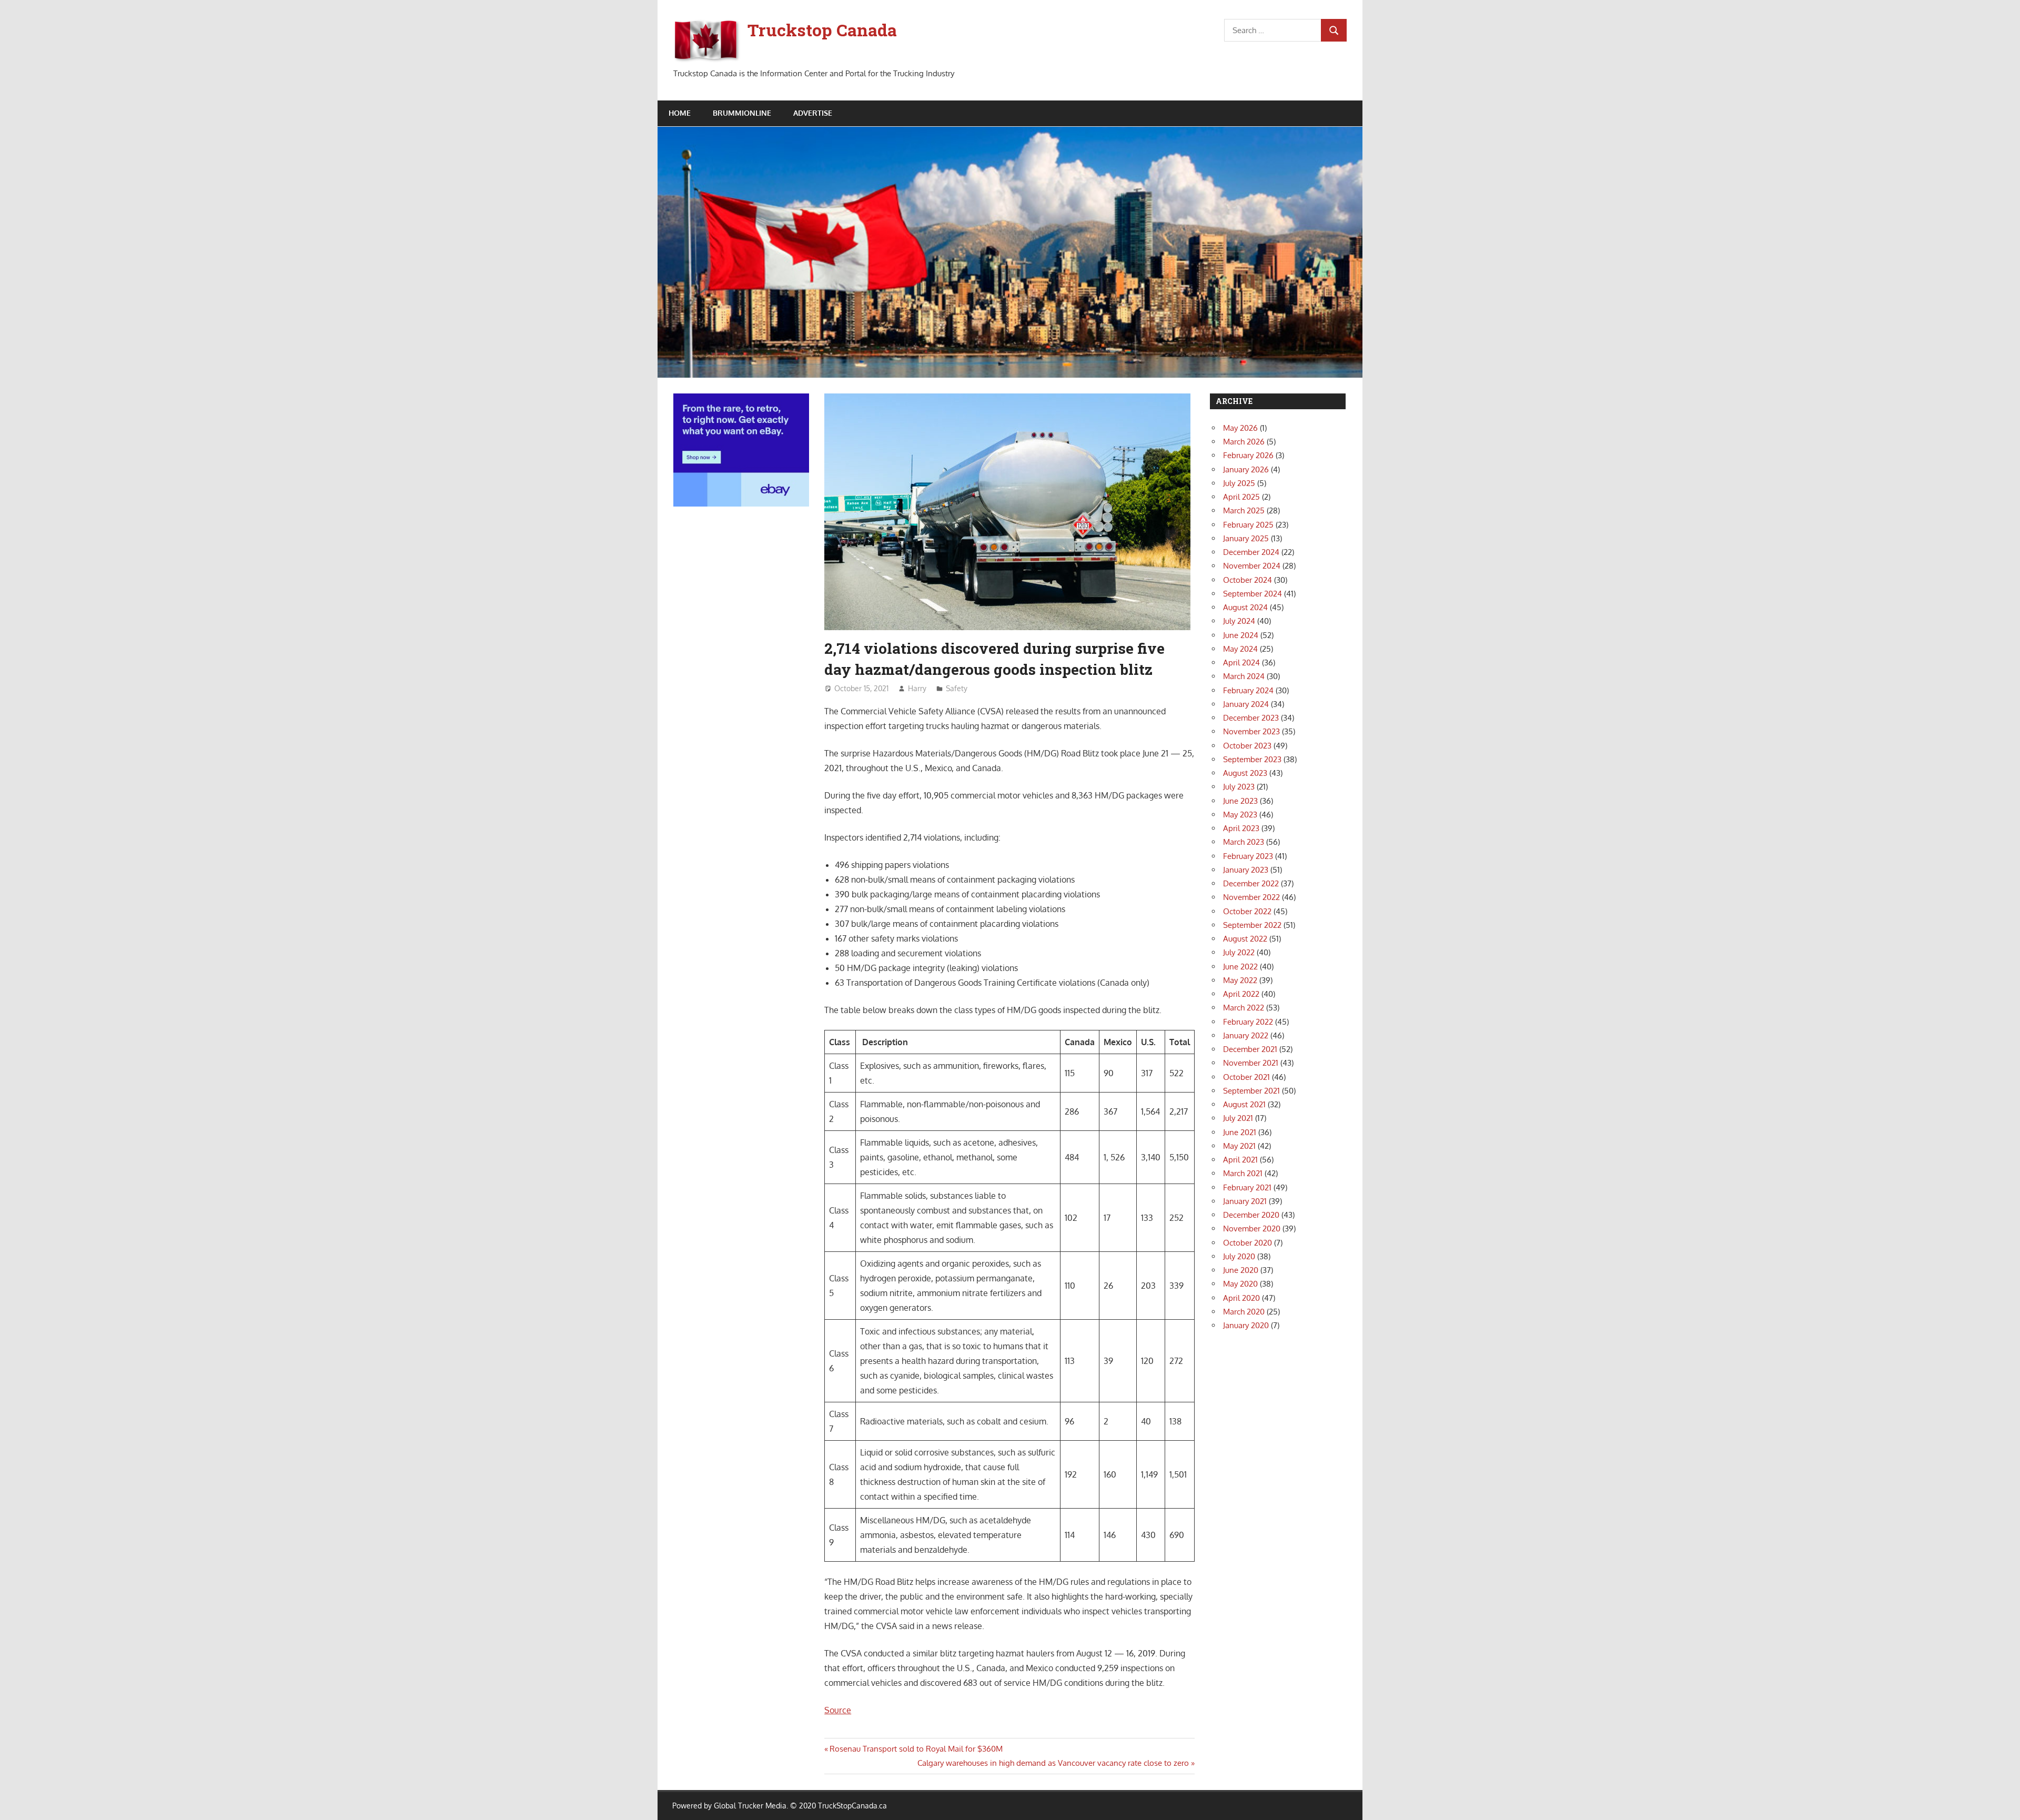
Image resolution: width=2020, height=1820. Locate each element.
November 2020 (1252, 1228)
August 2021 (1244, 1104)
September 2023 (1252, 759)
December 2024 (1251, 552)
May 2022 (1240, 980)
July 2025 (1239, 483)
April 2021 (1240, 1160)
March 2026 (1244, 442)
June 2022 (1240, 967)
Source (838, 1710)
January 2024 (1246, 704)
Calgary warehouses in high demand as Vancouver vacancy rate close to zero (1053, 1763)
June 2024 (1241, 635)
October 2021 (1246, 1077)
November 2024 (1252, 566)
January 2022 (1246, 1035)
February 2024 (1248, 690)
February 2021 (1247, 1187)
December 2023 (1251, 718)
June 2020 (1241, 1270)
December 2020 (1251, 1215)
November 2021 (1251, 1063)
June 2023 (1240, 801)
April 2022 (1241, 994)
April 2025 (1241, 497)
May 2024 (1240, 649)
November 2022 (1251, 897)
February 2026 (1248, 455)
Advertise (813, 113)
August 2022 (1245, 939)
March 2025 (1244, 510)
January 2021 (1245, 1201)
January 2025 (1246, 538)
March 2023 (1244, 842)
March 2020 (1244, 1312)
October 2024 (1248, 580)
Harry (917, 688)
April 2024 (1241, 663)
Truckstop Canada (822, 30)
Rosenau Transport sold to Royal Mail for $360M (916, 1749)
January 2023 (1246, 870)
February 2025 (1248, 525)
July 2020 (1239, 1256)
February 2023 (1248, 856)
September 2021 (1251, 1091)
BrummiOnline (742, 113)
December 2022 (1251, 883)
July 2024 (1239, 621)
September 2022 (1252, 925)
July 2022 (1239, 952)
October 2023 (1247, 746)
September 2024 (1253, 594)
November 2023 (1251, 731)
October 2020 (1248, 1243)
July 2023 (1239, 787)
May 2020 (1240, 1284)
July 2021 (1238, 1118)
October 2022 (1247, 911)
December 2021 (1250, 1049)
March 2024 (1244, 676)
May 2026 (1240, 428)
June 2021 (1240, 1132)
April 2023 (1241, 828)
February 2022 (1248, 1022)
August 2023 (1245, 773)
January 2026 (1246, 469)
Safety (957, 688)
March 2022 (1244, 1008)
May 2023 (1240, 815)
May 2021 (1239, 1146)
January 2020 (1246, 1325)
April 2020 (1241, 1298)
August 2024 (1245, 607)
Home (680, 113)
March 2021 (1243, 1173)
